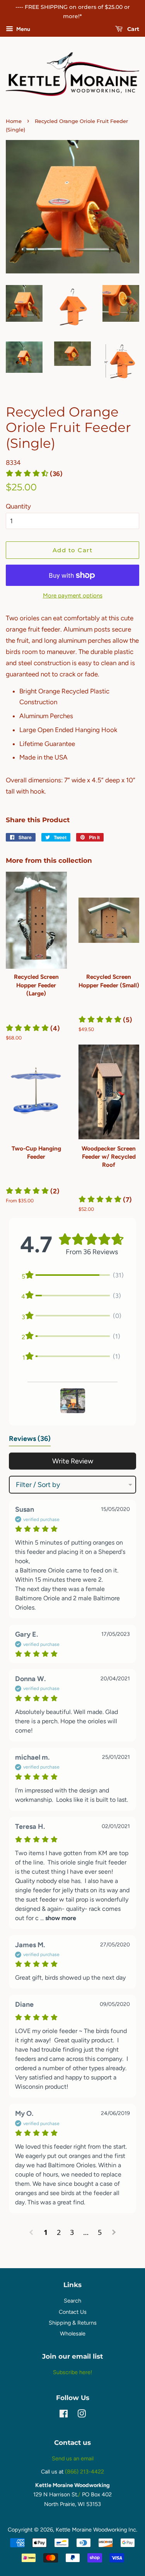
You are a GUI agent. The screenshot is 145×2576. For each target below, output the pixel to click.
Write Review (73, 1461)
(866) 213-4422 (84, 2472)
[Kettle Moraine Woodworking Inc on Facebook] (64, 2415)
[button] (33, 1028)
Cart (132, 29)
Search (72, 2301)
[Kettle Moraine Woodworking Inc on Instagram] (82, 2415)
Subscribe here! (72, 2372)
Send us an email (73, 2458)
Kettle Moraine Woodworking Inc (96, 2530)
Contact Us (73, 2312)
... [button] (57, 1918)
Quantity (18, 506)
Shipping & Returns (73, 2323)
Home (14, 121)
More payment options (73, 596)
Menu (23, 29)
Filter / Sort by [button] (38, 1485)
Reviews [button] (30, 1439)
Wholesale (73, 2334)
